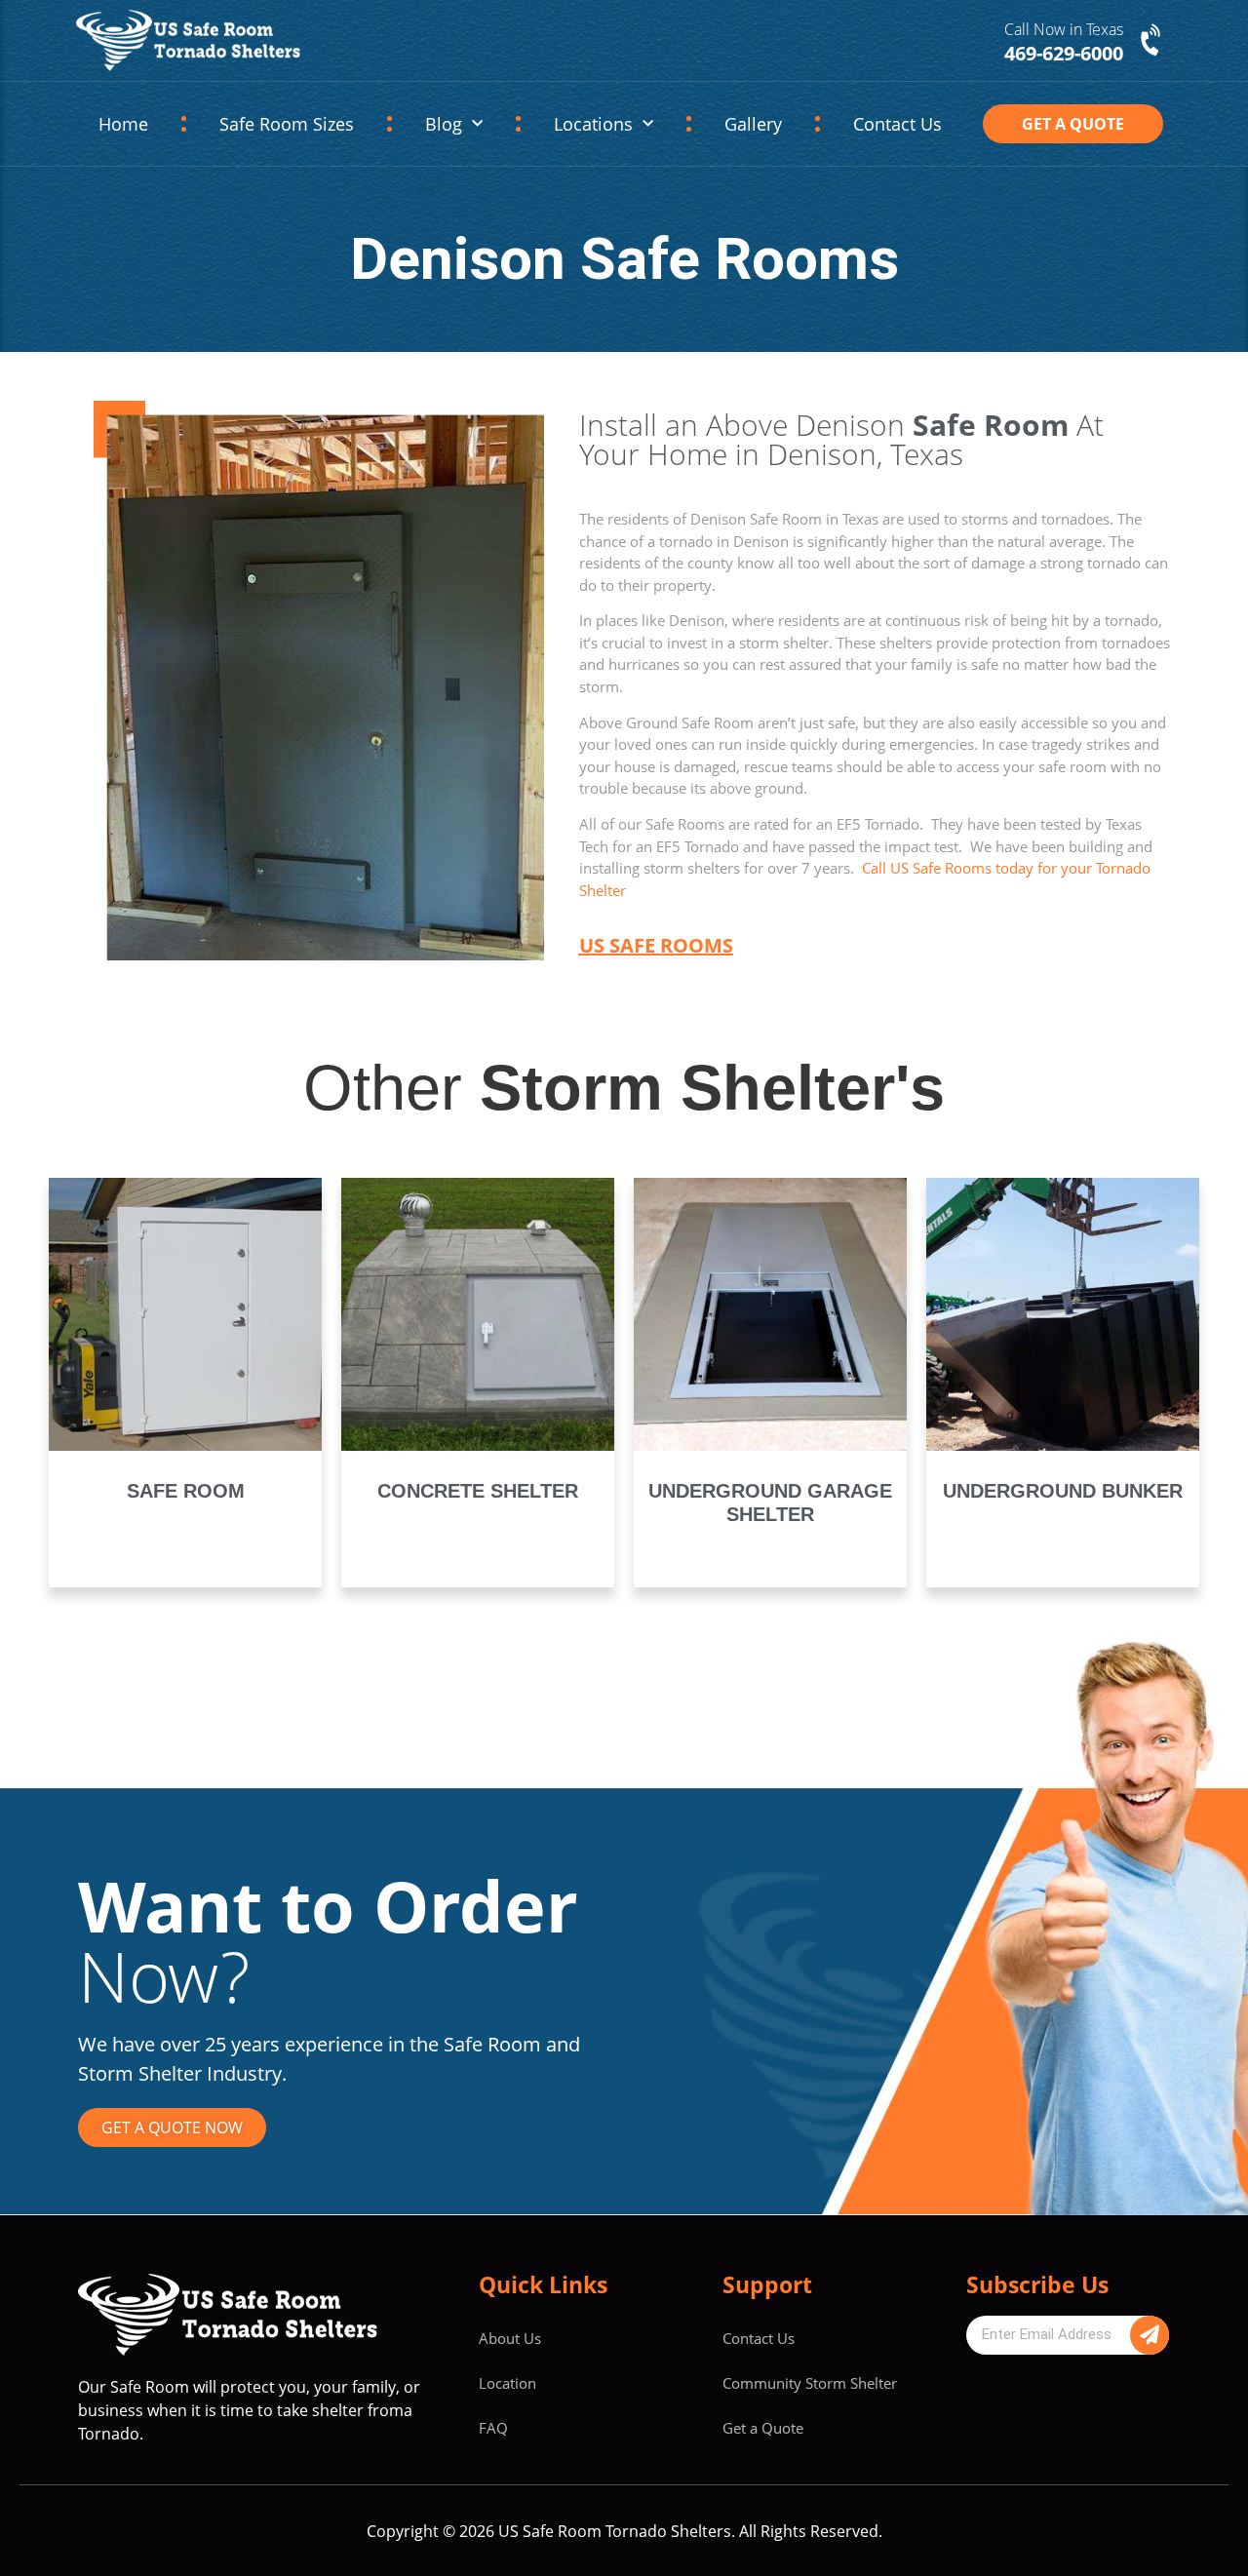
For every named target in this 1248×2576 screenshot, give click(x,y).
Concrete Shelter (478, 1491)
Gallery (753, 124)
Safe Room (186, 1491)
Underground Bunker (1063, 1491)
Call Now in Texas (1064, 29)
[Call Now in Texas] (1152, 41)
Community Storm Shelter (810, 2383)
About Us (510, 2338)
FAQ (493, 2428)
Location (507, 2383)
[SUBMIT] (1150, 2335)
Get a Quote (763, 2428)
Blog (444, 124)
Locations (593, 124)
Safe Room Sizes (287, 124)
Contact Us (897, 124)
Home (123, 124)
